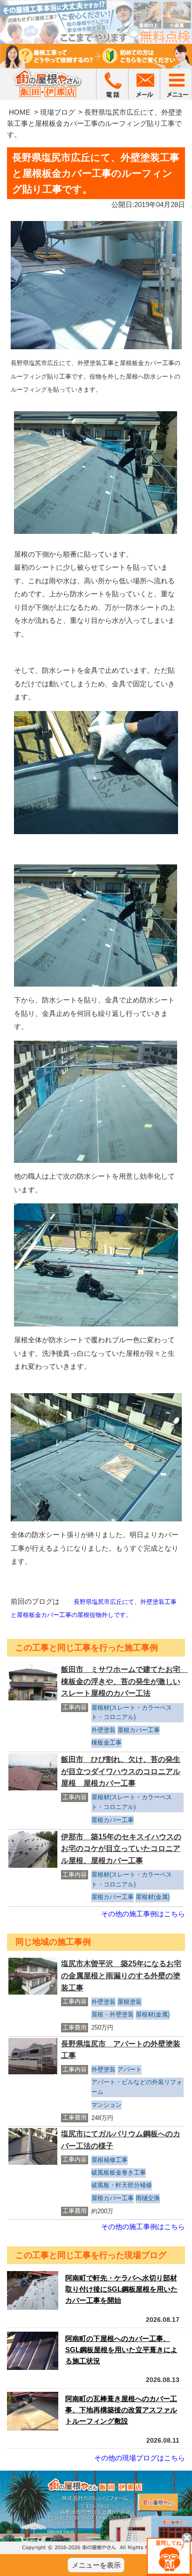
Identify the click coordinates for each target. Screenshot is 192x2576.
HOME (20, 112)
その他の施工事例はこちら (143, 1914)
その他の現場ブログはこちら (140, 2458)
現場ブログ (58, 112)
